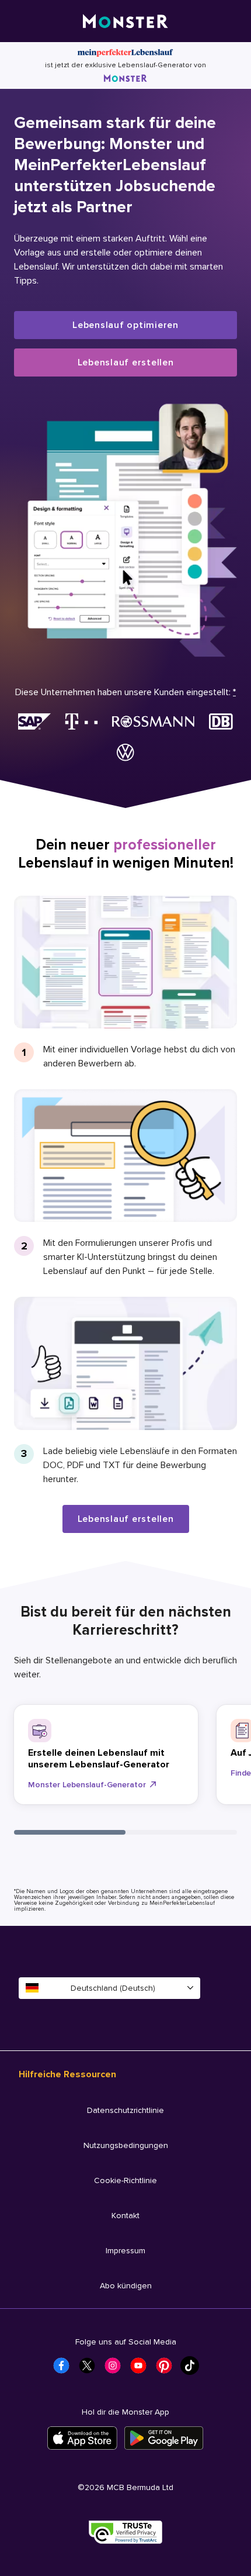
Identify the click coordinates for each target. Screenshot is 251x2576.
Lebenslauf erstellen (126, 362)
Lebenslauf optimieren (125, 325)
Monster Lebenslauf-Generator (87, 1785)
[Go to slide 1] (70, 1832)
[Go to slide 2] (181, 1832)
